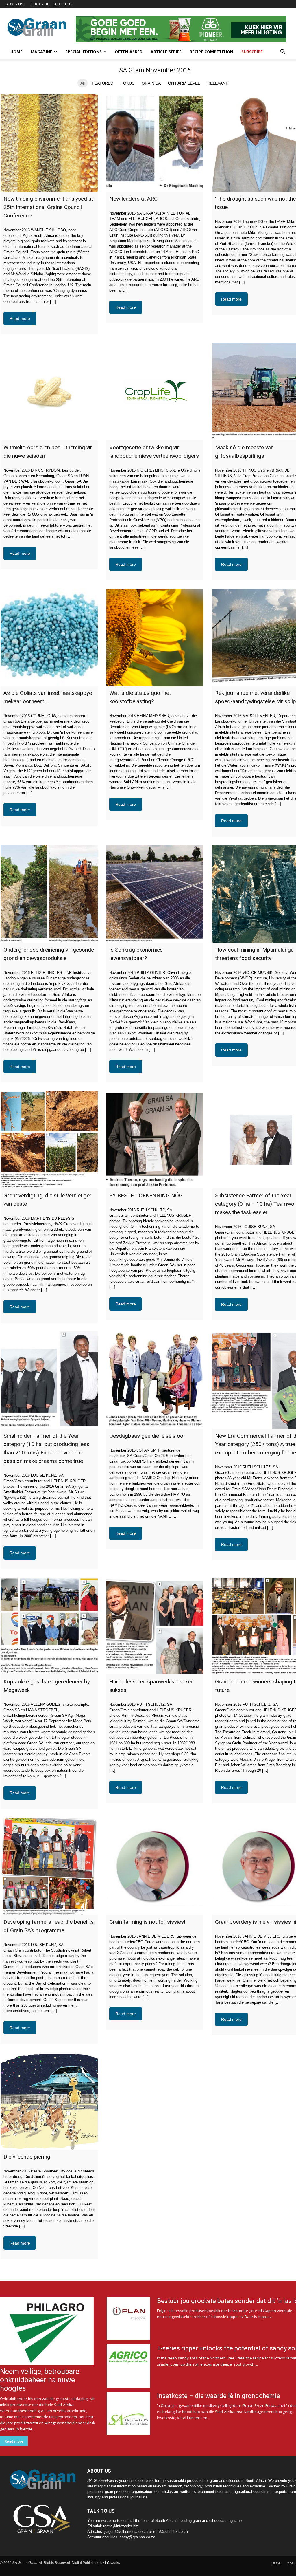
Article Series (166, 52)
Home (16, 52)
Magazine (41, 52)
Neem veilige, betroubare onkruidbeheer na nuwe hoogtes (40, 2380)
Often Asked (129, 52)
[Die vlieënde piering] (49, 2101)
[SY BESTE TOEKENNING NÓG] (155, 1140)
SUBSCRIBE (40, 4)
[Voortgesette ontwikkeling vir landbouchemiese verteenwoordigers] (155, 392)
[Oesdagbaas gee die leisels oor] (155, 1380)
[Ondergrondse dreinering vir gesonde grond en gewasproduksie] (49, 894)
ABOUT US (63, 4)
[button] (283, 52)
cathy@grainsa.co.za (137, 2537)
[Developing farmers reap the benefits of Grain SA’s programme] (49, 1866)
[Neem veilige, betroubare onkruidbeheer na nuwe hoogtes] (48, 2331)
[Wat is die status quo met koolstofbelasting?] (155, 637)
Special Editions (84, 52)
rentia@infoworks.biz (121, 2526)
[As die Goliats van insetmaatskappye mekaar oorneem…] (49, 637)
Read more (20, 318)
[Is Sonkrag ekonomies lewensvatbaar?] (155, 894)
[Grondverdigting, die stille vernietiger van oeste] (49, 1140)
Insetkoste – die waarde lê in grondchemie (219, 2396)
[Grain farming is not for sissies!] (155, 1866)
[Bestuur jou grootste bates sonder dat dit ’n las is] (128, 2319)
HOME (276, 2563)
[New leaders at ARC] (155, 143)
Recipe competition (211, 52)
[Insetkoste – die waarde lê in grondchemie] (128, 2414)
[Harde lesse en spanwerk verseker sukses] (155, 1626)
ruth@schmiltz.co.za (171, 2532)
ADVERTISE (16, 4)
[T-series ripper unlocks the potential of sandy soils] (128, 2366)
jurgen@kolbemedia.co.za (126, 2532)
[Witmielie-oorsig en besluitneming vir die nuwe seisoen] (49, 392)
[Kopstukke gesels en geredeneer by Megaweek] (49, 1626)
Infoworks (112, 2563)
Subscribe (252, 52)
